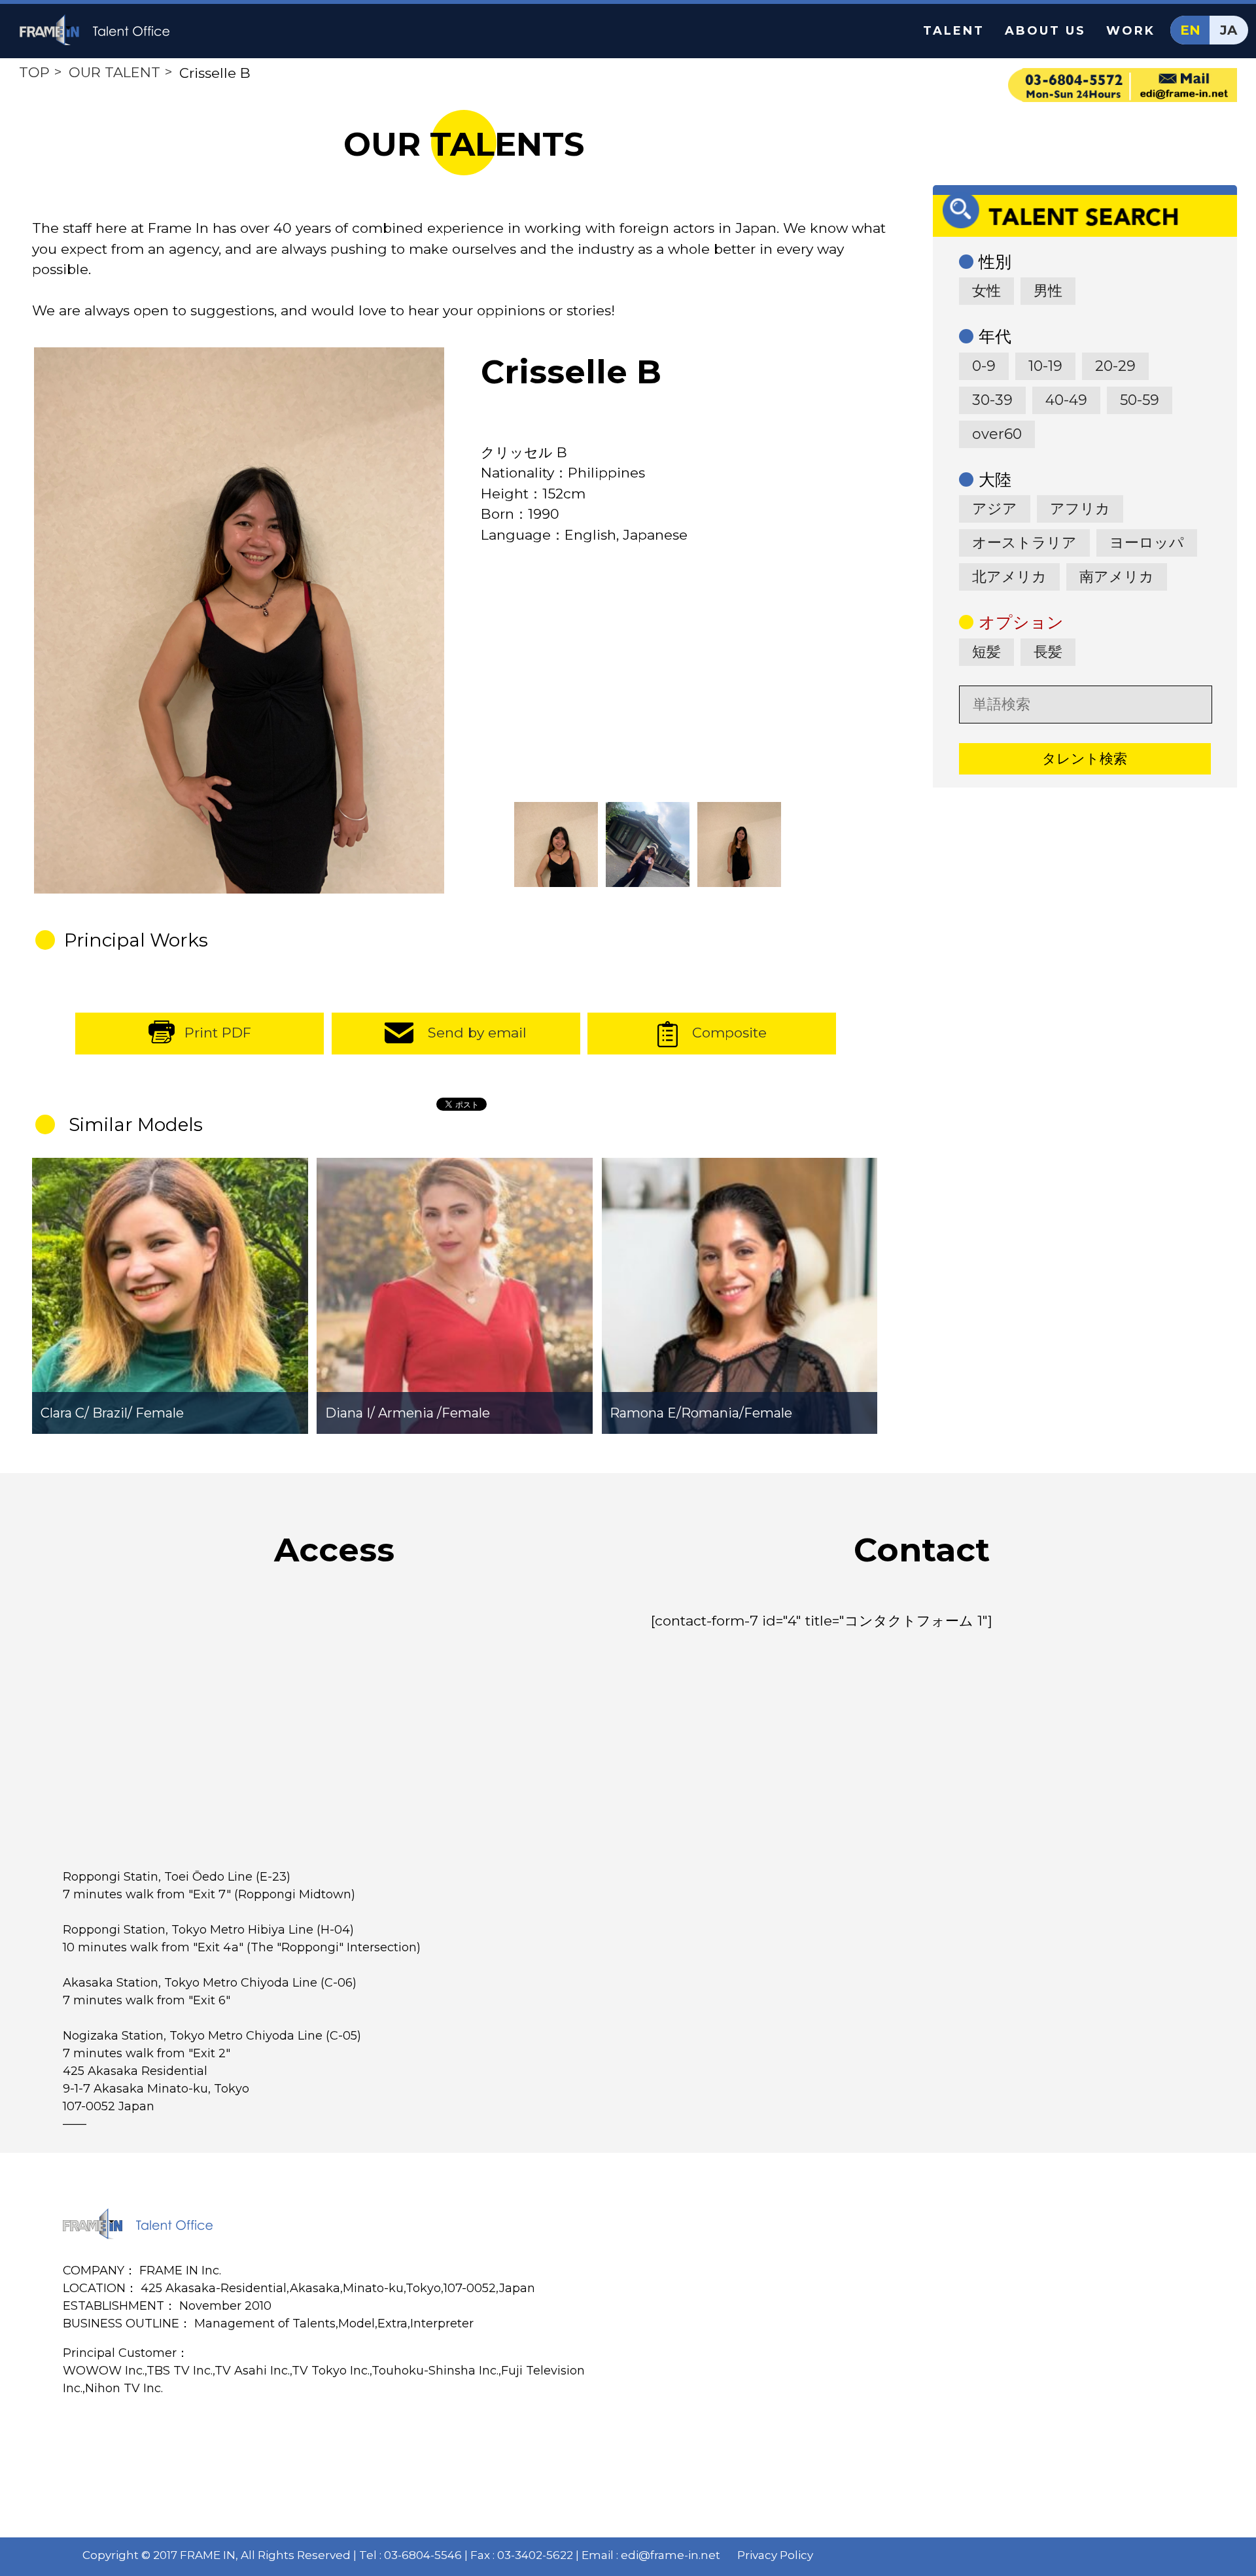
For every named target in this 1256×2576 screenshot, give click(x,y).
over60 (997, 434)
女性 (986, 291)
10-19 (1045, 366)
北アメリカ (1009, 577)
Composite (729, 1033)
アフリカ (1080, 509)
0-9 (984, 366)
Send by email (477, 1033)
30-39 (992, 400)
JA (1229, 30)
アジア (995, 509)
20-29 (1115, 366)
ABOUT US (1045, 31)
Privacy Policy (775, 2555)
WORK (1131, 31)
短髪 (986, 652)
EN (1190, 30)
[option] (239, 621)
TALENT (954, 31)
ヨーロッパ (1147, 543)
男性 (1048, 291)
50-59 (1140, 400)
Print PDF (218, 1033)
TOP (34, 72)
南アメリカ (1117, 577)
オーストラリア (1024, 543)
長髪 (1048, 652)
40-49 (1066, 400)
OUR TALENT (114, 72)
